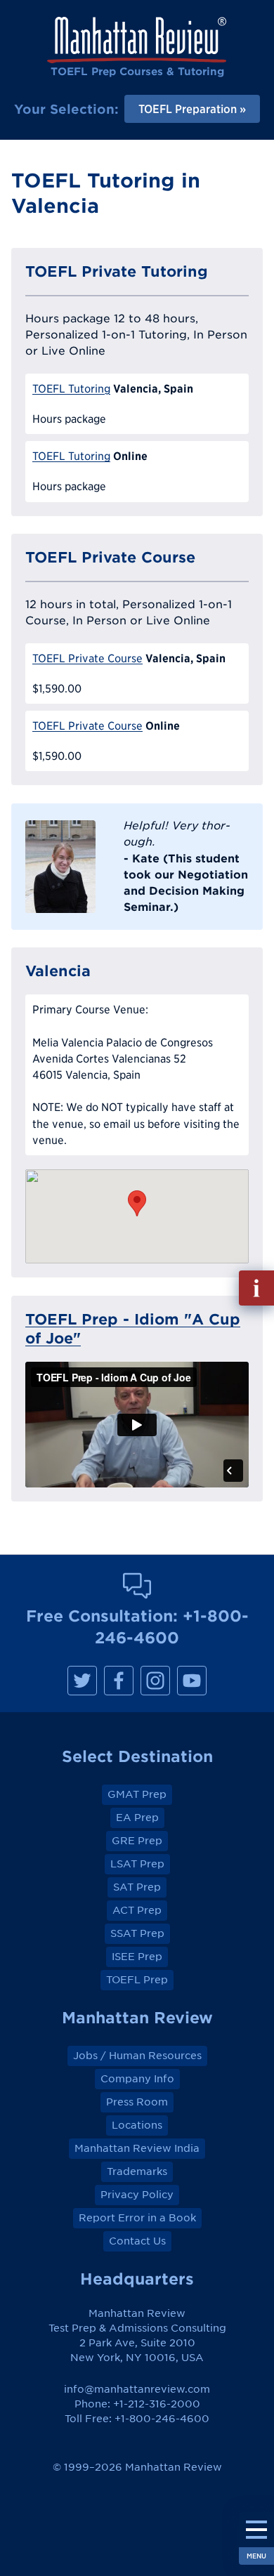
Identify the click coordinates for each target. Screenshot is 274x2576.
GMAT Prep (137, 1794)
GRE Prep (137, 1841)
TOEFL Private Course (87, 658)
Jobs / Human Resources (137, 2056)
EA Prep (137, 1818)
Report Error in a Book (137, 2218)
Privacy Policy (137, 2195)
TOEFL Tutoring (71, 389)
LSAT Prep (137, 1864)
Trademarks (137, 2171)
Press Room (137, 2102)
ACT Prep (137, 1910)
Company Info (137, 2079)
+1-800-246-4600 (162, 2419)
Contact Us (137, 2241)
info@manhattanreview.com (137, 2389)
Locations (137, 2125)
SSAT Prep (137, 1933)
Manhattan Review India (137, 2148)
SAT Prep (137, 1887)
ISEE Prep (137, 1957)
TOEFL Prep (137, 1980)
